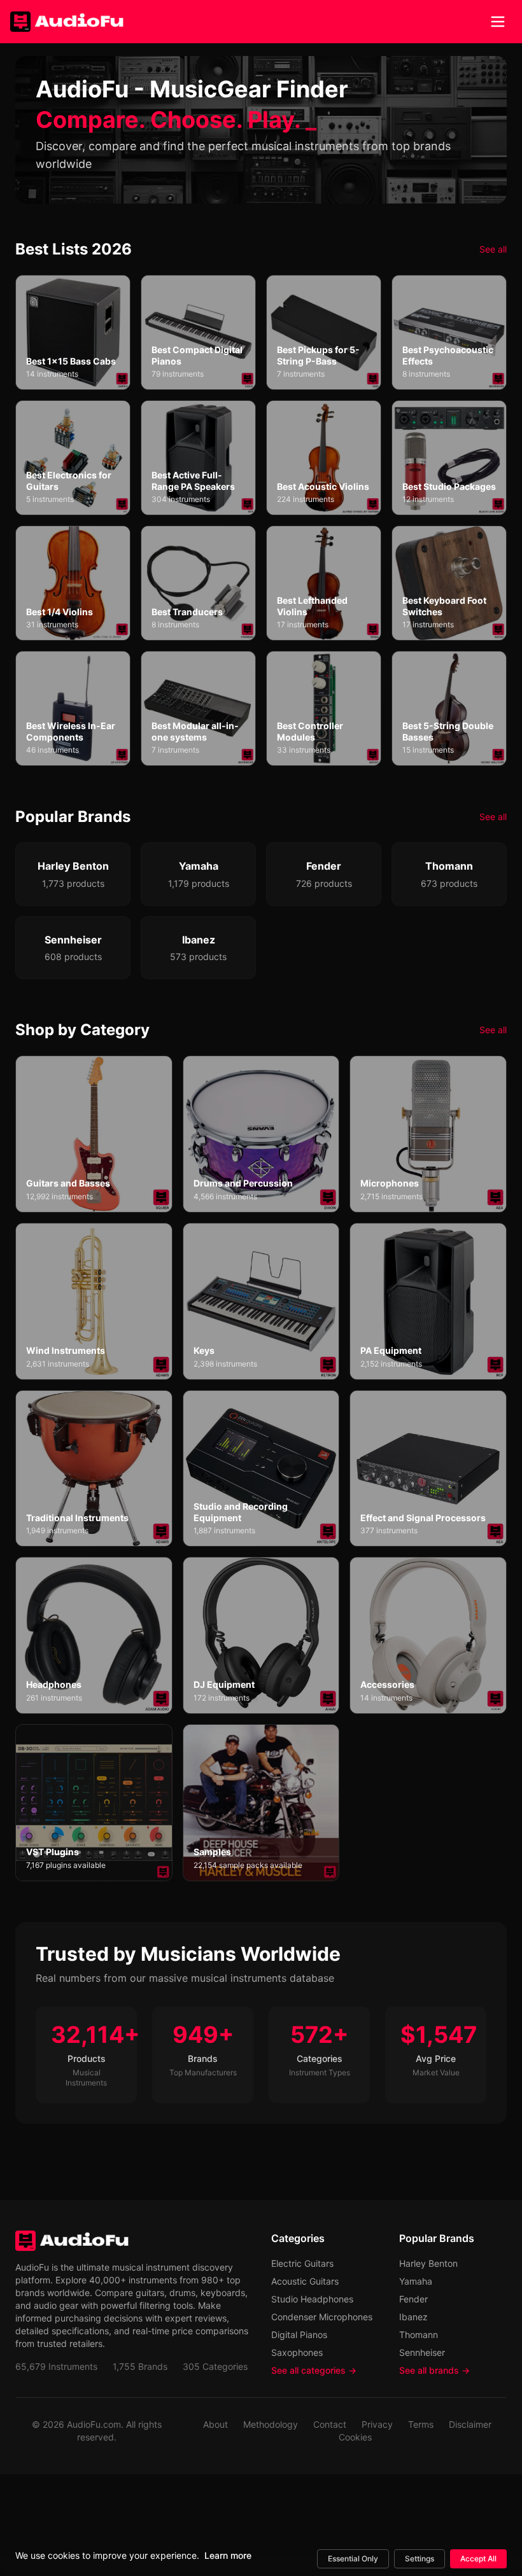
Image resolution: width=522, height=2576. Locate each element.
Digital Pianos (299, 2335)
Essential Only (353, 2559)
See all (493, 249)
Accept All (478, 2559)
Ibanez (413, 2317)
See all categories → (314, 2370)
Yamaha (416, 2281)
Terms (421, 2424)
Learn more (228, 2555)
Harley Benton (428, 2263)
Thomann (419, 2335)
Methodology (271, 2424)
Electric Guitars (302, 2263)
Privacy (377, 2424)
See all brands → (434, 2370)
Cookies (355, 2437)
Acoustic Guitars (305, 2281)
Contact (330, 2424)
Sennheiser (422, 2352)
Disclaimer (470, 2424)
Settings (420, 2559)
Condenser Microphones (322, 2317)
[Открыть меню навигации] (498, 22)
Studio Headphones (312, 2299)
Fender (413, 2299)
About (215, 2424)
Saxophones (297, 2352)
